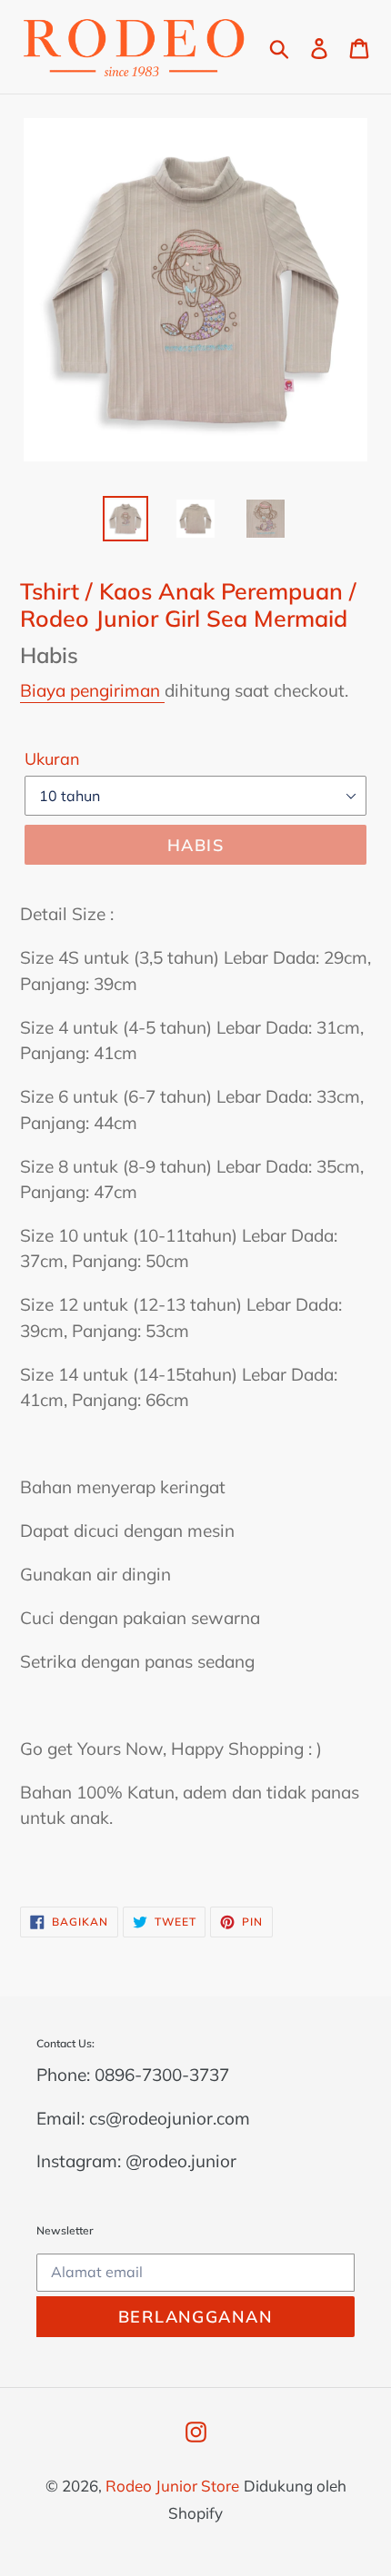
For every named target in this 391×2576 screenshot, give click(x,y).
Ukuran (52, 759)
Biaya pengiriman (92, 690)
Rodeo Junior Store (172, 2486)
